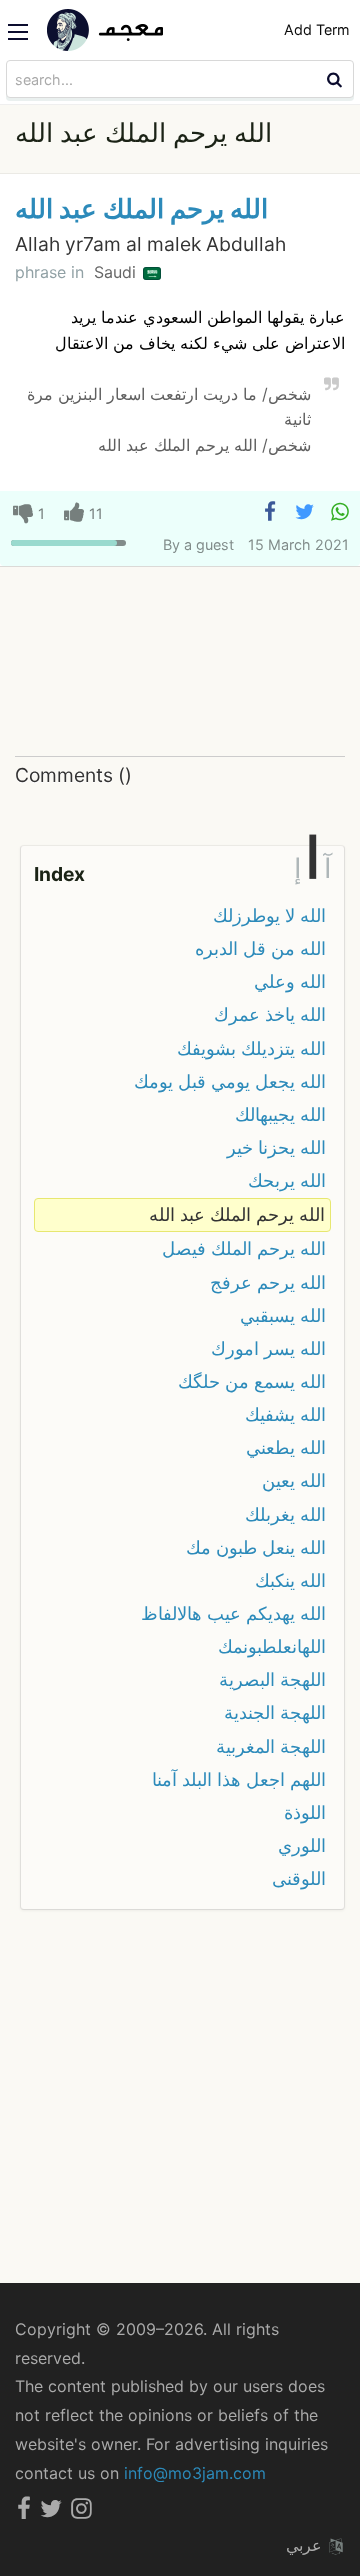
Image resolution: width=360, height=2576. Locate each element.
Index (59, 874)
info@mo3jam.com (195, 2473)
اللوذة (305, 1812)
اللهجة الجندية (275, 1712)
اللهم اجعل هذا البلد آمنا (239, 1779)
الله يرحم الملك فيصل (244, 1248)
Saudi (117, 272)
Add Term (317, 29)
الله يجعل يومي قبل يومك (230, 1081)
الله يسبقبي (283, 1315)
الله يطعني (286, 1447)
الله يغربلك (285, 1514)
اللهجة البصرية (272, 1679)
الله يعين (294, 1480)
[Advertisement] (180, 661)
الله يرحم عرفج (268, 1282)
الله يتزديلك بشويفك (251, 1048)
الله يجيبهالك (280, 1114)
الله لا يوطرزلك (269, 915)
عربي (306, 2545)
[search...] (337, 79)
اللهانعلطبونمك (272, 1646)
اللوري (302, 1845)
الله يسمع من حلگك (252, 1381)
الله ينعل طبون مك (256, 1547)
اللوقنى (299, 1878)
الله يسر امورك (268, 1348)
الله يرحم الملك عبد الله (141, 208)
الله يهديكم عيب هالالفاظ (233, 1613)
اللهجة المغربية (271, 1746)
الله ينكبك (290, 1580)
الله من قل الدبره (260, 948)
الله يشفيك (285, 1414)
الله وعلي (290, 981)
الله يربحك (287, 1180)
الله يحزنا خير (276, 1147)
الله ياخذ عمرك (270, 1014)
